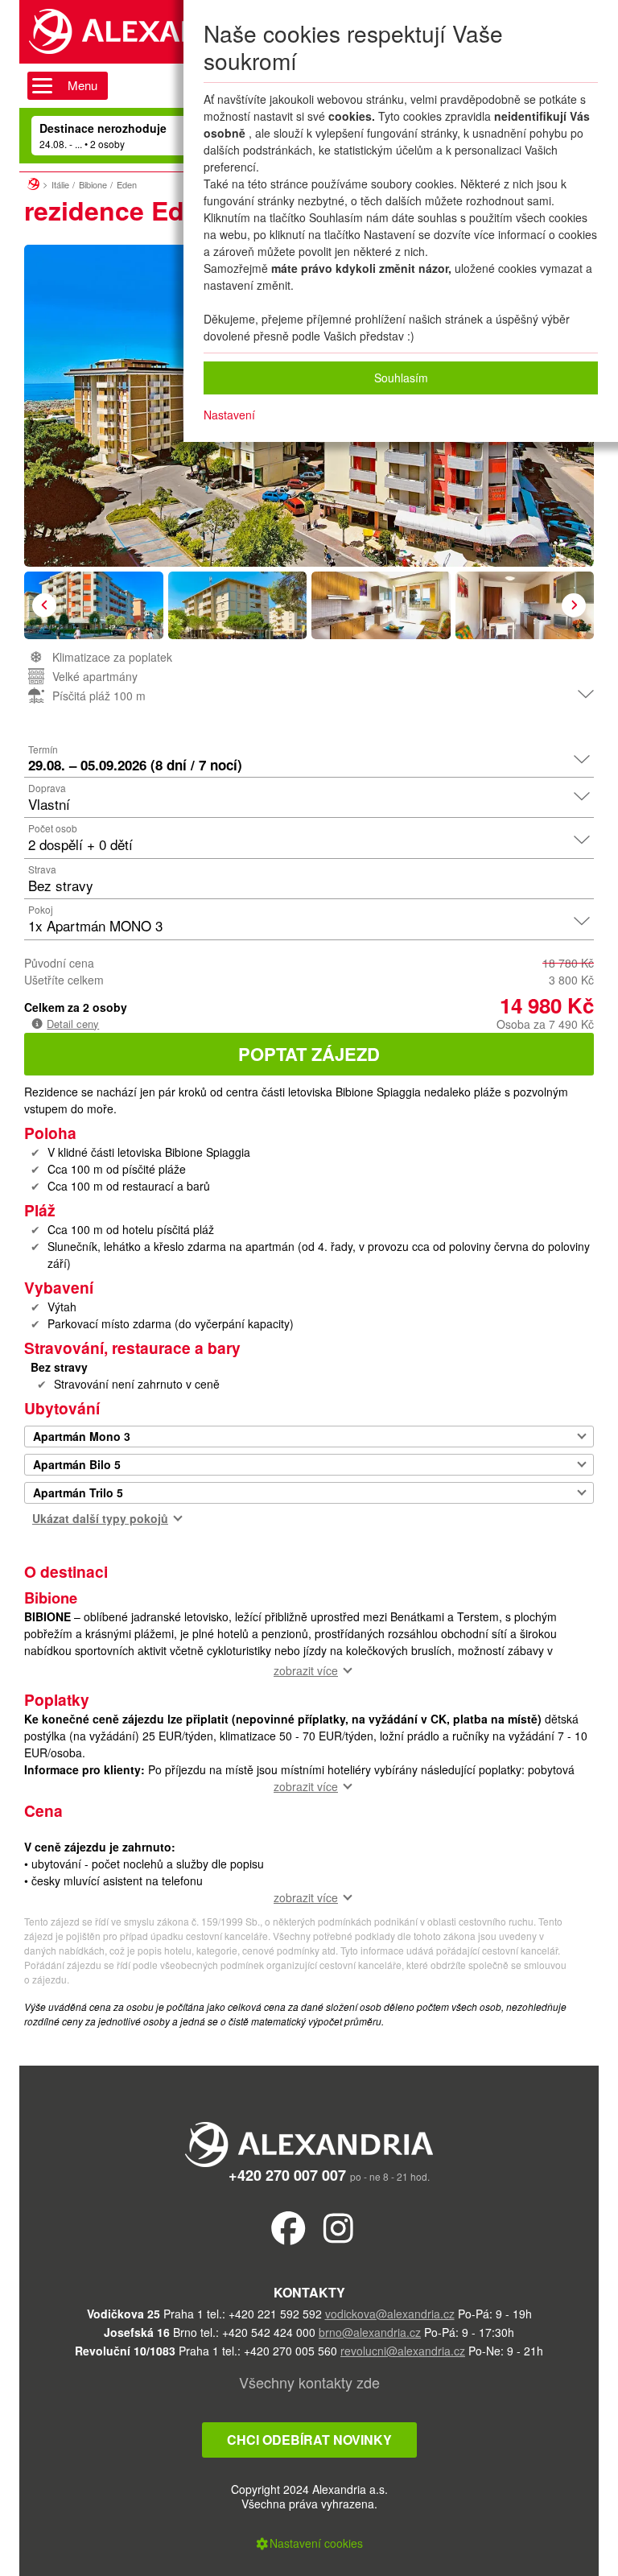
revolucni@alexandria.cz (403, 2351)
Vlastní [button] (49, 804)
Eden (127, 184)
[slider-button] (94, 605)
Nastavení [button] (229, 415)
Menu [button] (82, 85)
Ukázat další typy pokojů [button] (100, 1518)
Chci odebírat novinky (309, 2440)
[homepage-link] (33, 182)
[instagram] (338, 2227)
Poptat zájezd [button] (309, 1054)
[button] (44, 605)
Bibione (93, 184)
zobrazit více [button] (306, 1670)
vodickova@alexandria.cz (390, 2314)
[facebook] (288, 2227)
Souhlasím (401, 378)
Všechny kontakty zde (309, 2382)
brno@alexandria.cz (370, 2332)
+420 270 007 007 (287, 2175)
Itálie (60, 184)
